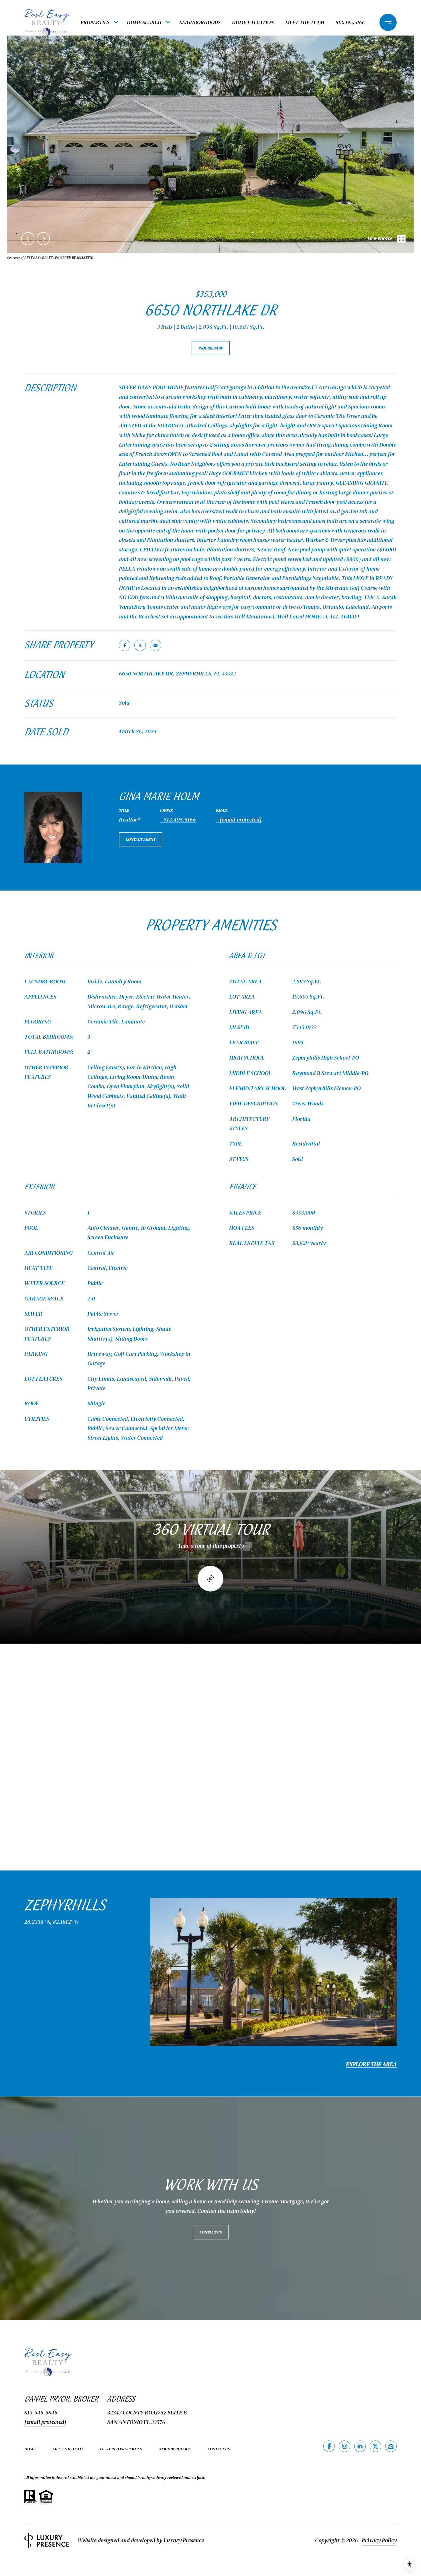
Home (30, 2449)
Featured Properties (121, 2449)
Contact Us (219, 2449)
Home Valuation (253, 22)
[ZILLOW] (391, 2446)
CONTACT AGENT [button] (141, 839)
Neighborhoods (200, 22)
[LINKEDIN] (360, 2446)
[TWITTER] (375, 2446)
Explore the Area (371, 2064)
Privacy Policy (379, 2540)
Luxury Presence (184, 2540)
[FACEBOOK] (329, 2446)
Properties (95, 22)
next (43, 239)
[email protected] (45, 2422)
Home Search (144, 22)
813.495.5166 (350, 22)
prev (28, 239)
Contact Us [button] (211, 2232)
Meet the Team (305, 22)
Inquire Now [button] (211, 348)
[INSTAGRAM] (345, 2446)
